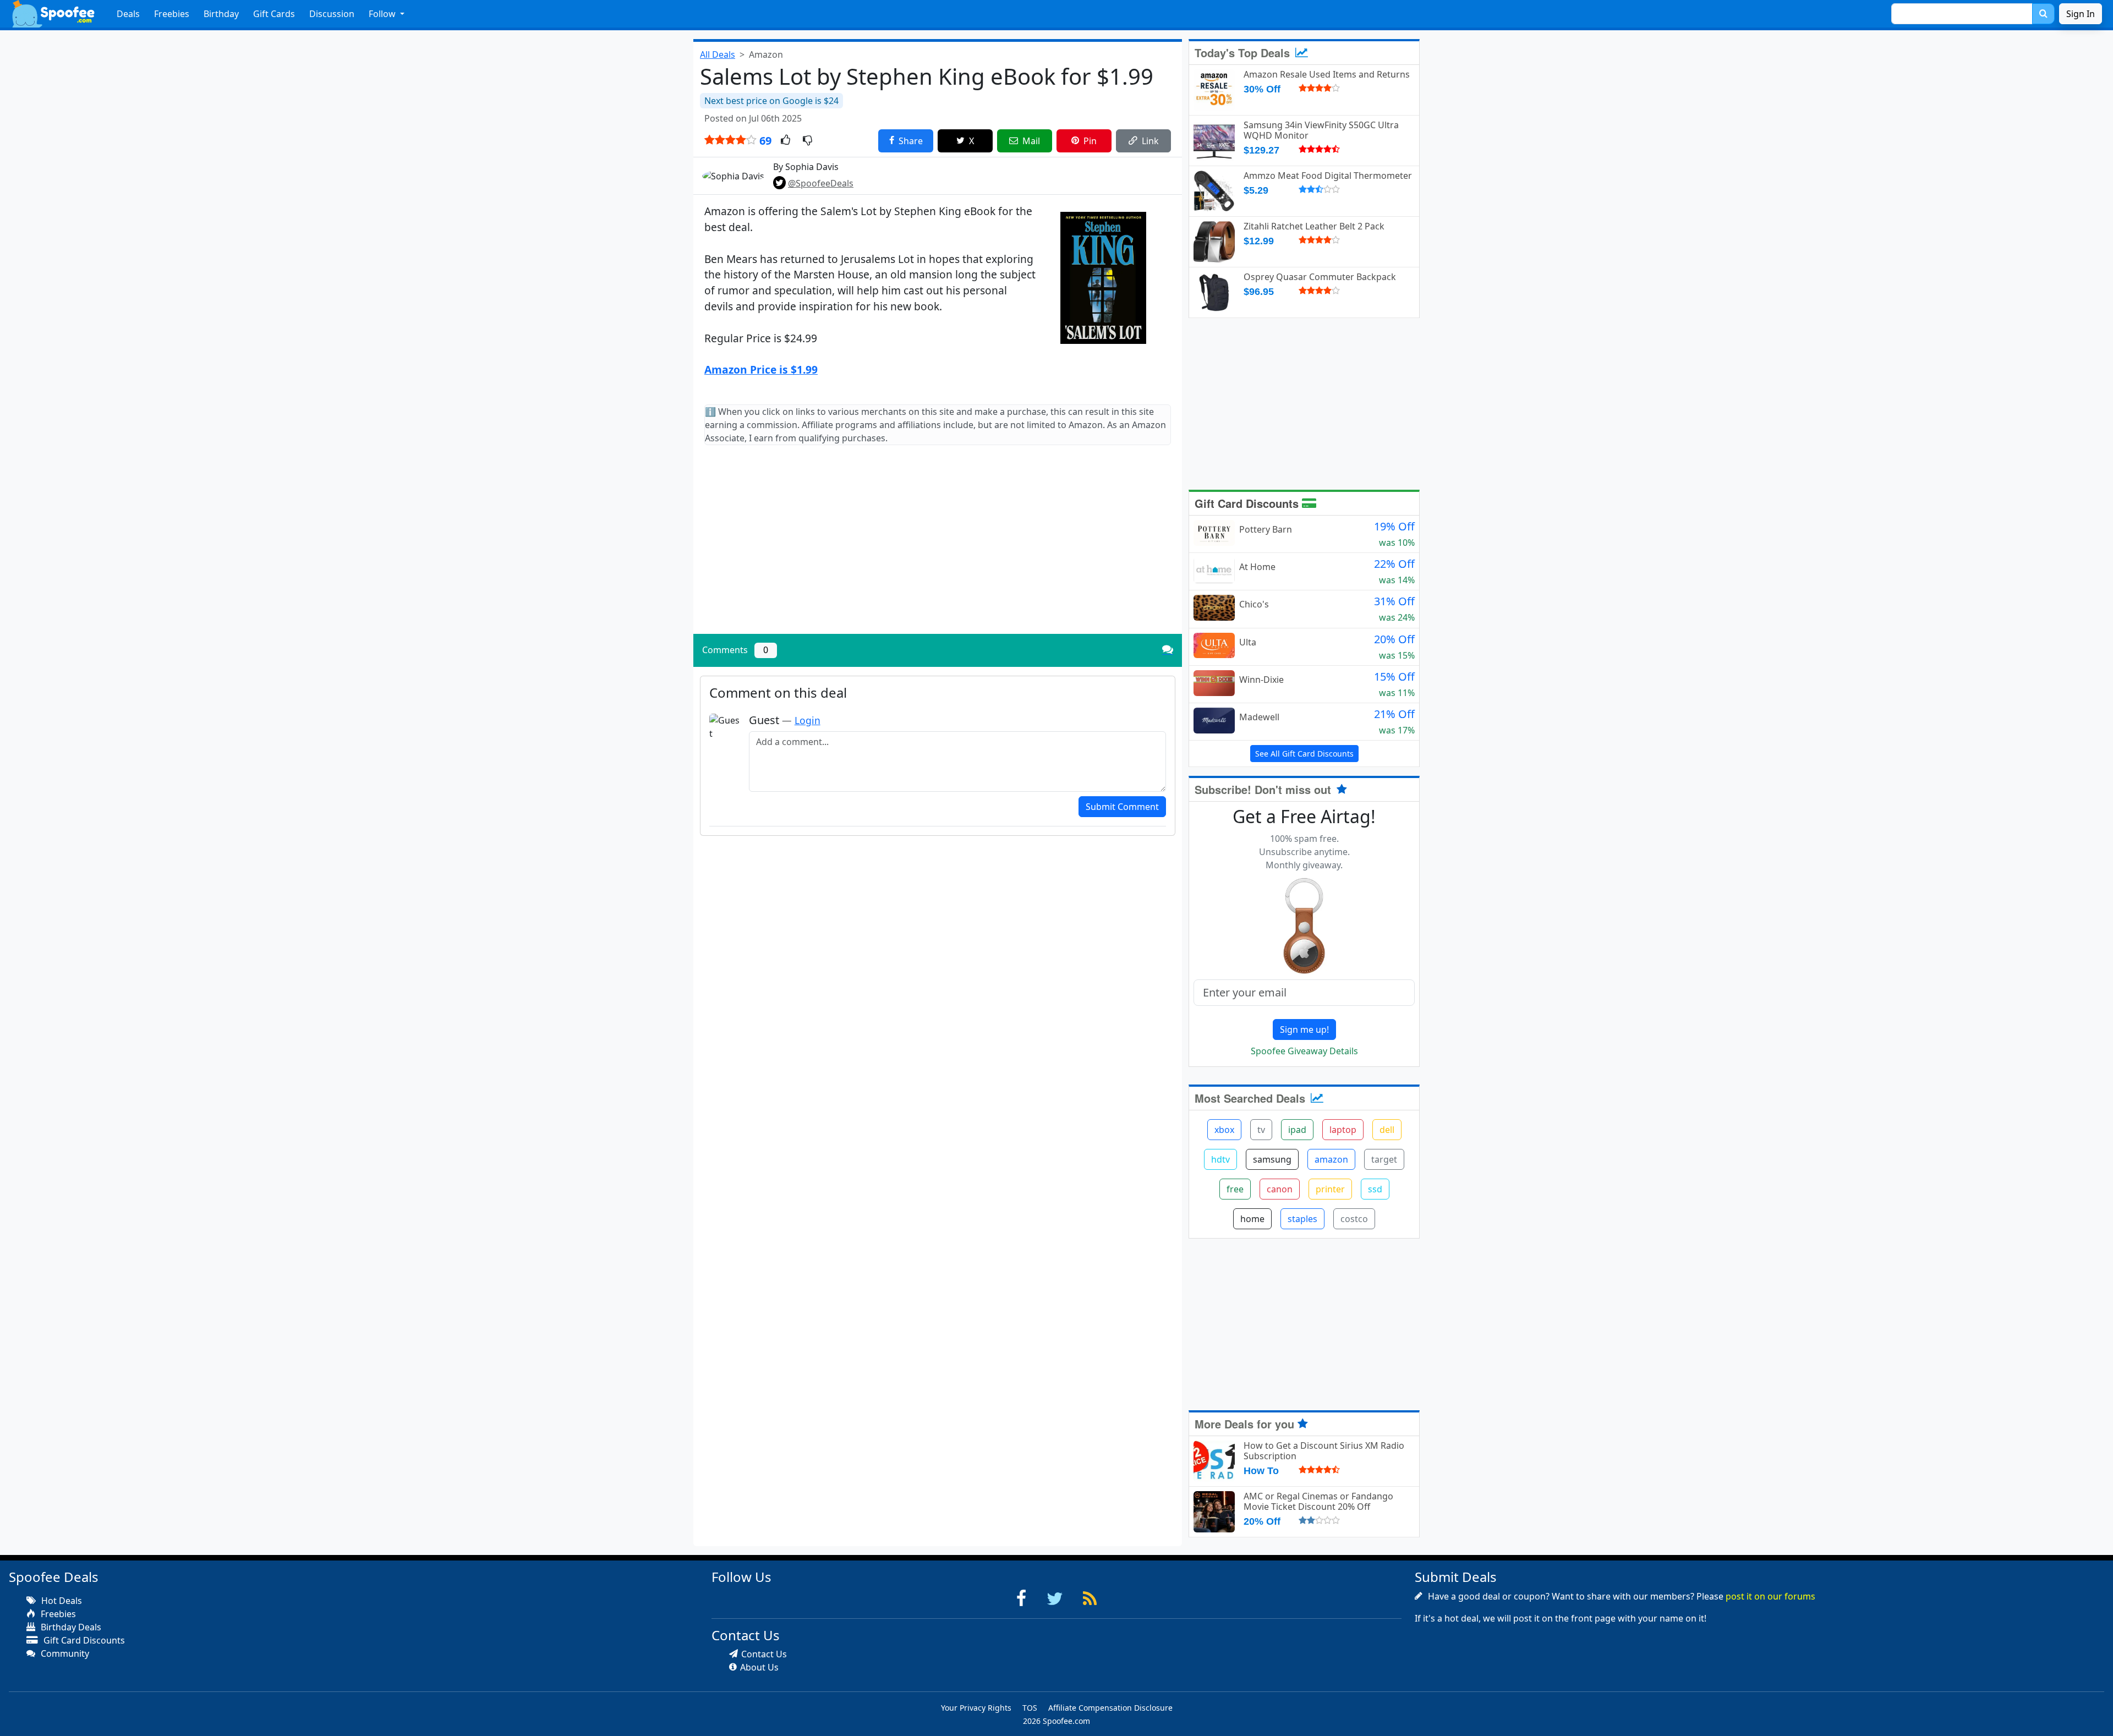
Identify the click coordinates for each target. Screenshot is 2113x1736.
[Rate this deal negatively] (808, 141)
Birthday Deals (70, 1627)
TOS (1030, 1708)
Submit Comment (1122, 807)
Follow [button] (383, 14)
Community (64, 1653)
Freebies (172, 14)
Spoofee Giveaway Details (1304, 1051)
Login (808, 720)
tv (1261, 1130)
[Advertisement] (938, 549)
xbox (1224, 1130)
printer (1330, 1189)
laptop (1343, 1130)
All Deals (718, 54)
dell (1387, 1130)
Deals (128, 14)
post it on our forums (1770, 1596)
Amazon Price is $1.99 (761, 369)
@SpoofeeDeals (821, 183)
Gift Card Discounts (1248, 503)
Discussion (332, 14)
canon (1280, 1189)
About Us (759, 1667)
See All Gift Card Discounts (1304, 754)
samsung (1272, 1159)
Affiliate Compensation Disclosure (1110, 1708)
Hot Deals (61, 1601)
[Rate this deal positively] (785, 141)
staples (1302, 1219)
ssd (1375, 1189)
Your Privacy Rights (976, 1708)
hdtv (1220, 1159)
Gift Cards (274, 14)
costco (1354, 1219)
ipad (1297, 1130)
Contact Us (764, 1654)
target (1384, 1159)
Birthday (221, 14)
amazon (1331, 1159)
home (1252, 1219)
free (1235, 1189)
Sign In (2081, 14)
